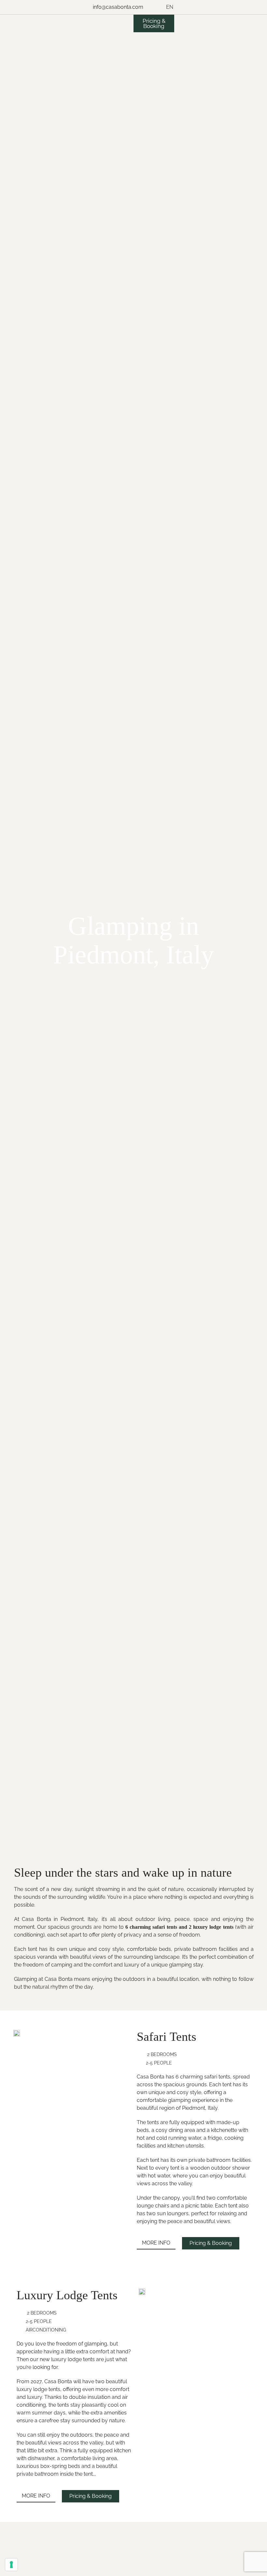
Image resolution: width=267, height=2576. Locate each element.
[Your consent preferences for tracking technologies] (11, 2565)
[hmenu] (170, 35)
